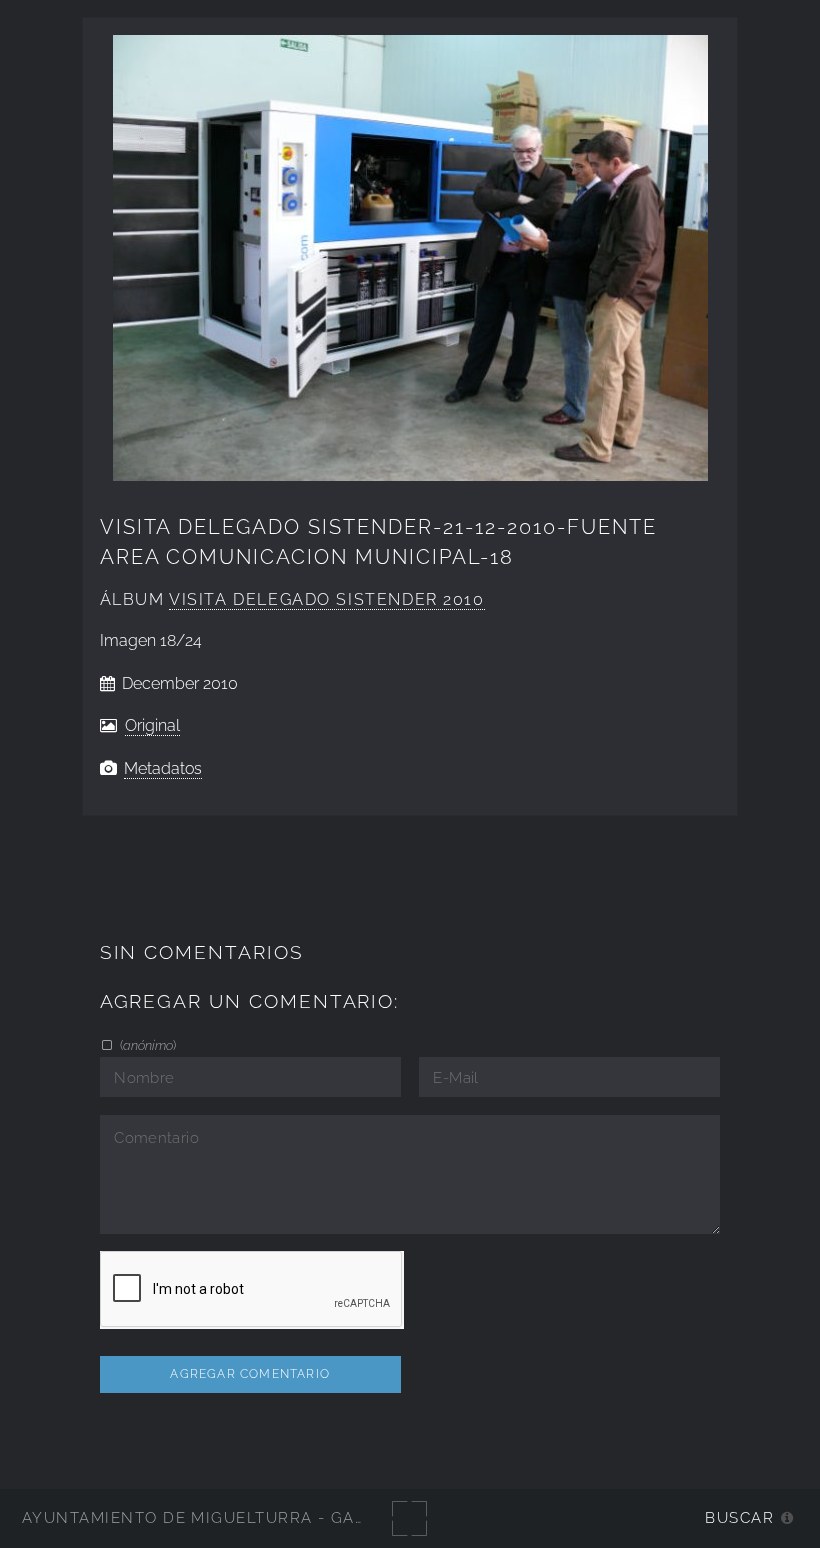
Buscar (739, 1517)
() (146, 1045)
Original (152, 725)
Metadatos (163, 768)
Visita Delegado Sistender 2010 (327, 599)
